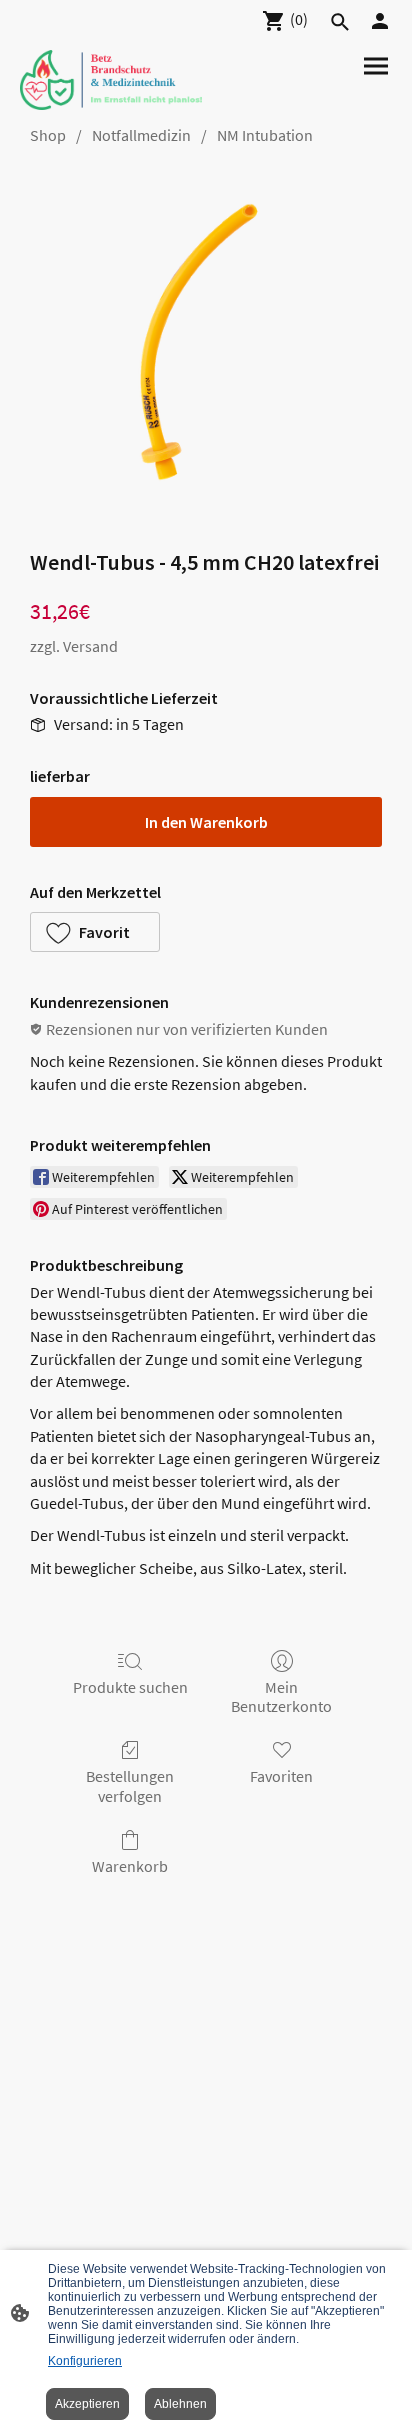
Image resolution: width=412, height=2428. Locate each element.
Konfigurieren (85, 2361)
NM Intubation (265, 135)
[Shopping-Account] (380, 21)
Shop (48, 135)
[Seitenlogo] (111, 80)
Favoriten (281, 1776)
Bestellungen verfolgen (130, 1785)
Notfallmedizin (141, 135)
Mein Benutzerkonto (281, 1696)
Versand (90, 646)
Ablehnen (180, 2404)
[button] (95, 932)
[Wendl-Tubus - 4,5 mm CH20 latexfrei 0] (206, 342)
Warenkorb (130, 1866)
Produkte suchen (130, 1687)
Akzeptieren (87, 2404)
